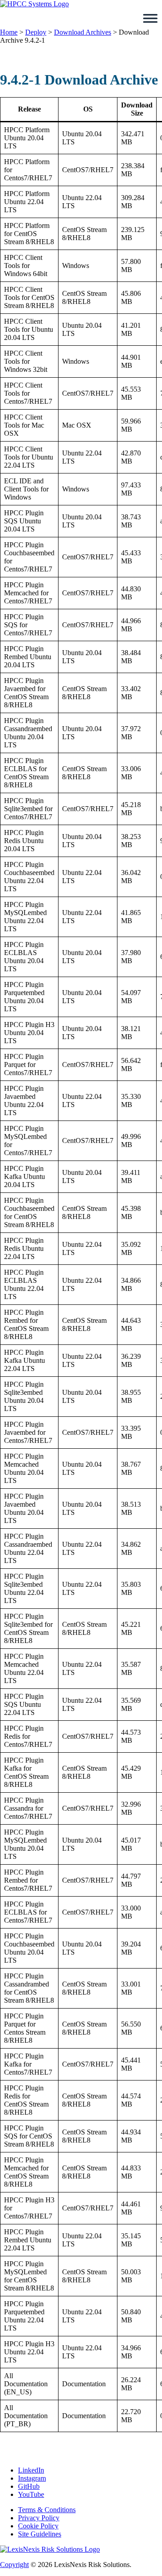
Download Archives (83, 32)
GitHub (29, 2486)
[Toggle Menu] (150, 18)
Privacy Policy (39, 2518)
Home (9, 32)
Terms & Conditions (47, 2510)
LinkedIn (31, 2470)
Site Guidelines (40, 2534)
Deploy (36, 32)
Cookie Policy (38, 2526)
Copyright (14, 2565)
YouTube (31, 2494)
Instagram (32, 2478)
